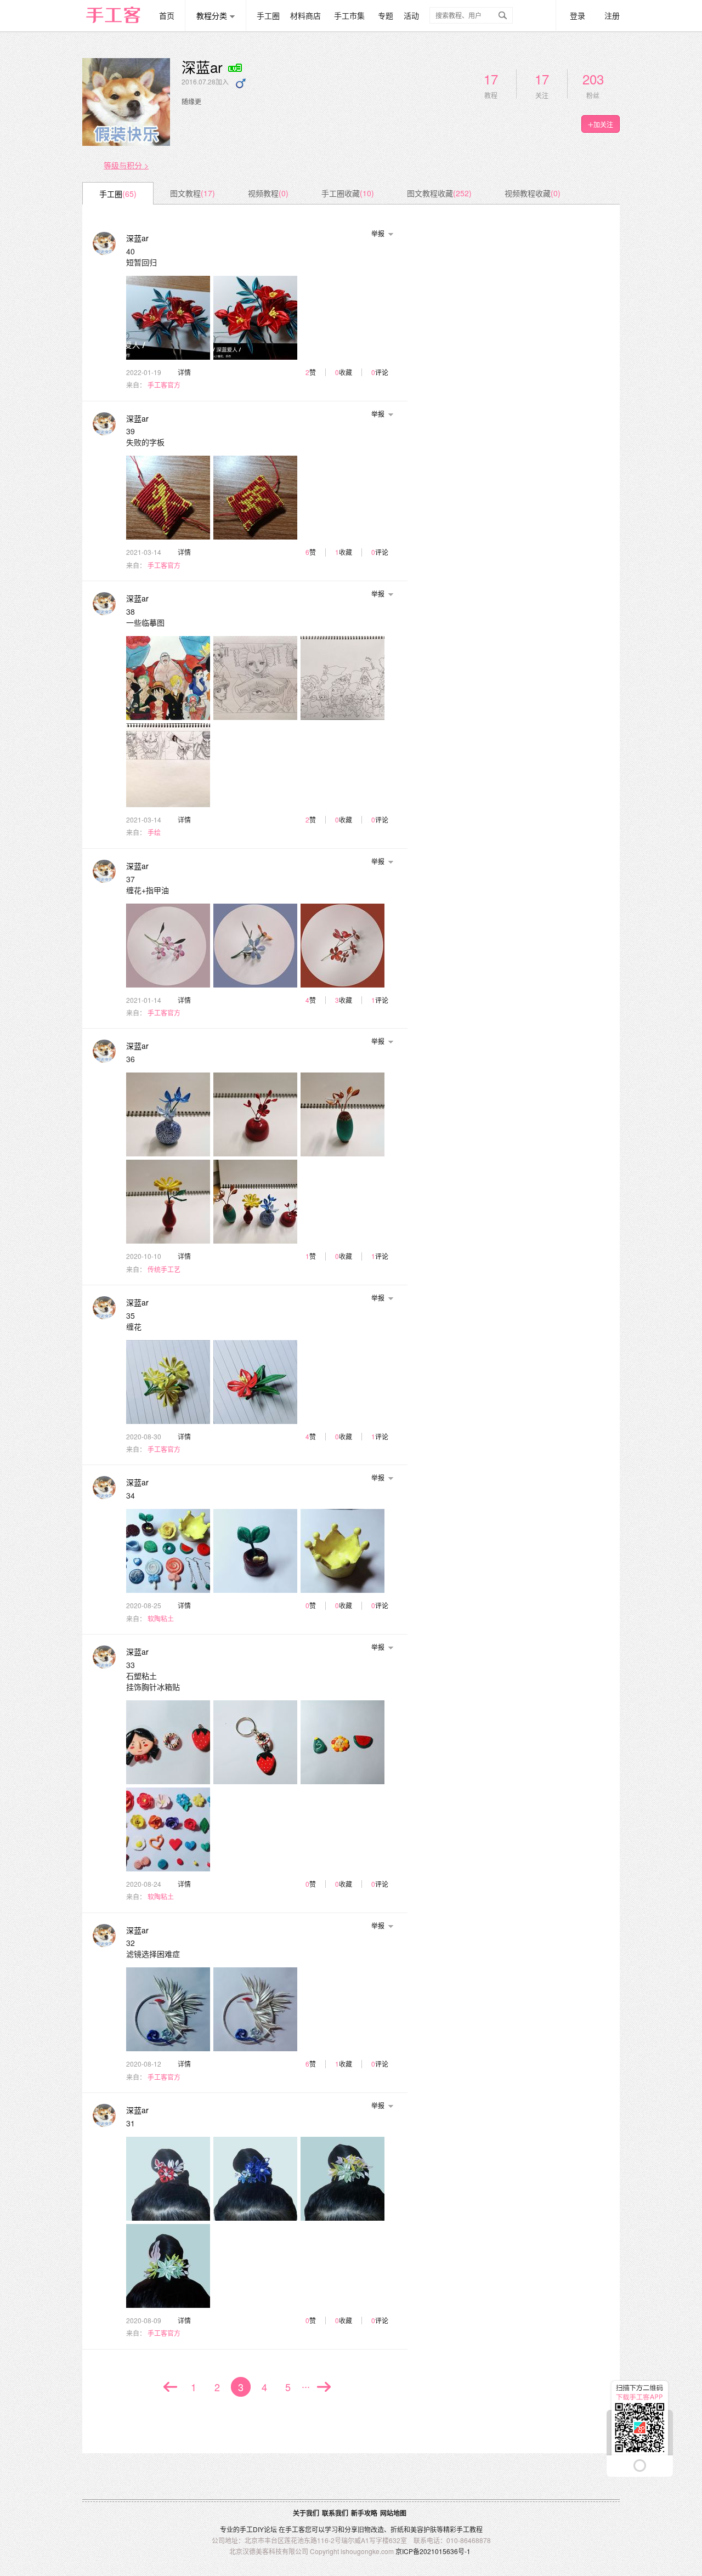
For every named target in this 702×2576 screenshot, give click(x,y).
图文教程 (193, 193)
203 (593, 79)
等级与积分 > (126, 165)
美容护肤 (423, 2529)
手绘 (154, 833)
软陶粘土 (161, 1619)
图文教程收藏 (439, 193)
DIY (258, 2529)
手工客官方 (164, 385)
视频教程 (268, 193)
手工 (246, 2529)
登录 (578, 15)
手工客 (295, 2529)
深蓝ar (137, 238)
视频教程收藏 (533, 193)
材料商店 (305, 15)
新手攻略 (364, 2513)
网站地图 (393, 2513)
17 (491, 79)
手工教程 (469, 2529)
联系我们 (335, 2513)
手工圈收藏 (348, 193)
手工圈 (268, 15)
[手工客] (120, 10)
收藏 (346, 372)
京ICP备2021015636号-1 (433, 2551)
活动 (411, 15)
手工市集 (349, 15)
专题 (386, 15)
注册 (612, 15)
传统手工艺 (164, 1270)
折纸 (397, 2529)
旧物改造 (371, 2529)
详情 (184, 372)
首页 (167, 15)
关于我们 (306, 2513)
